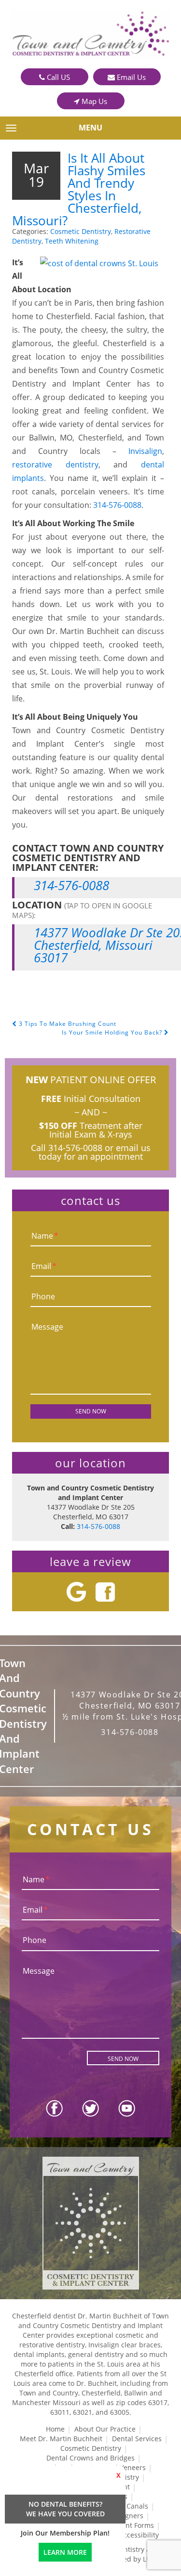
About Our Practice (105, 2429)
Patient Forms (132, 2525)
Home (55, 2429)
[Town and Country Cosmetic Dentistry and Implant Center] (90, 34)
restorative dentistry (55, 465)
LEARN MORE (65, 2552)
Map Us (93, 101)
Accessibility (139, 2535)
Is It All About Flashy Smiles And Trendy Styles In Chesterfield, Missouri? (79, 189)
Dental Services (137, 2439)
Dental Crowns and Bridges (90, 2458)
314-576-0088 (117, 505)
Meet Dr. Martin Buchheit (61, 2439)
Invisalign (145, 451)
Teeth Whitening (72, 241)
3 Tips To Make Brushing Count (67, 1024)
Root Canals (129, 2506)
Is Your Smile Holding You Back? (113, 1032)
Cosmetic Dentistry (81, 231)
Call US (57, 77)
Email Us (130, 77)
